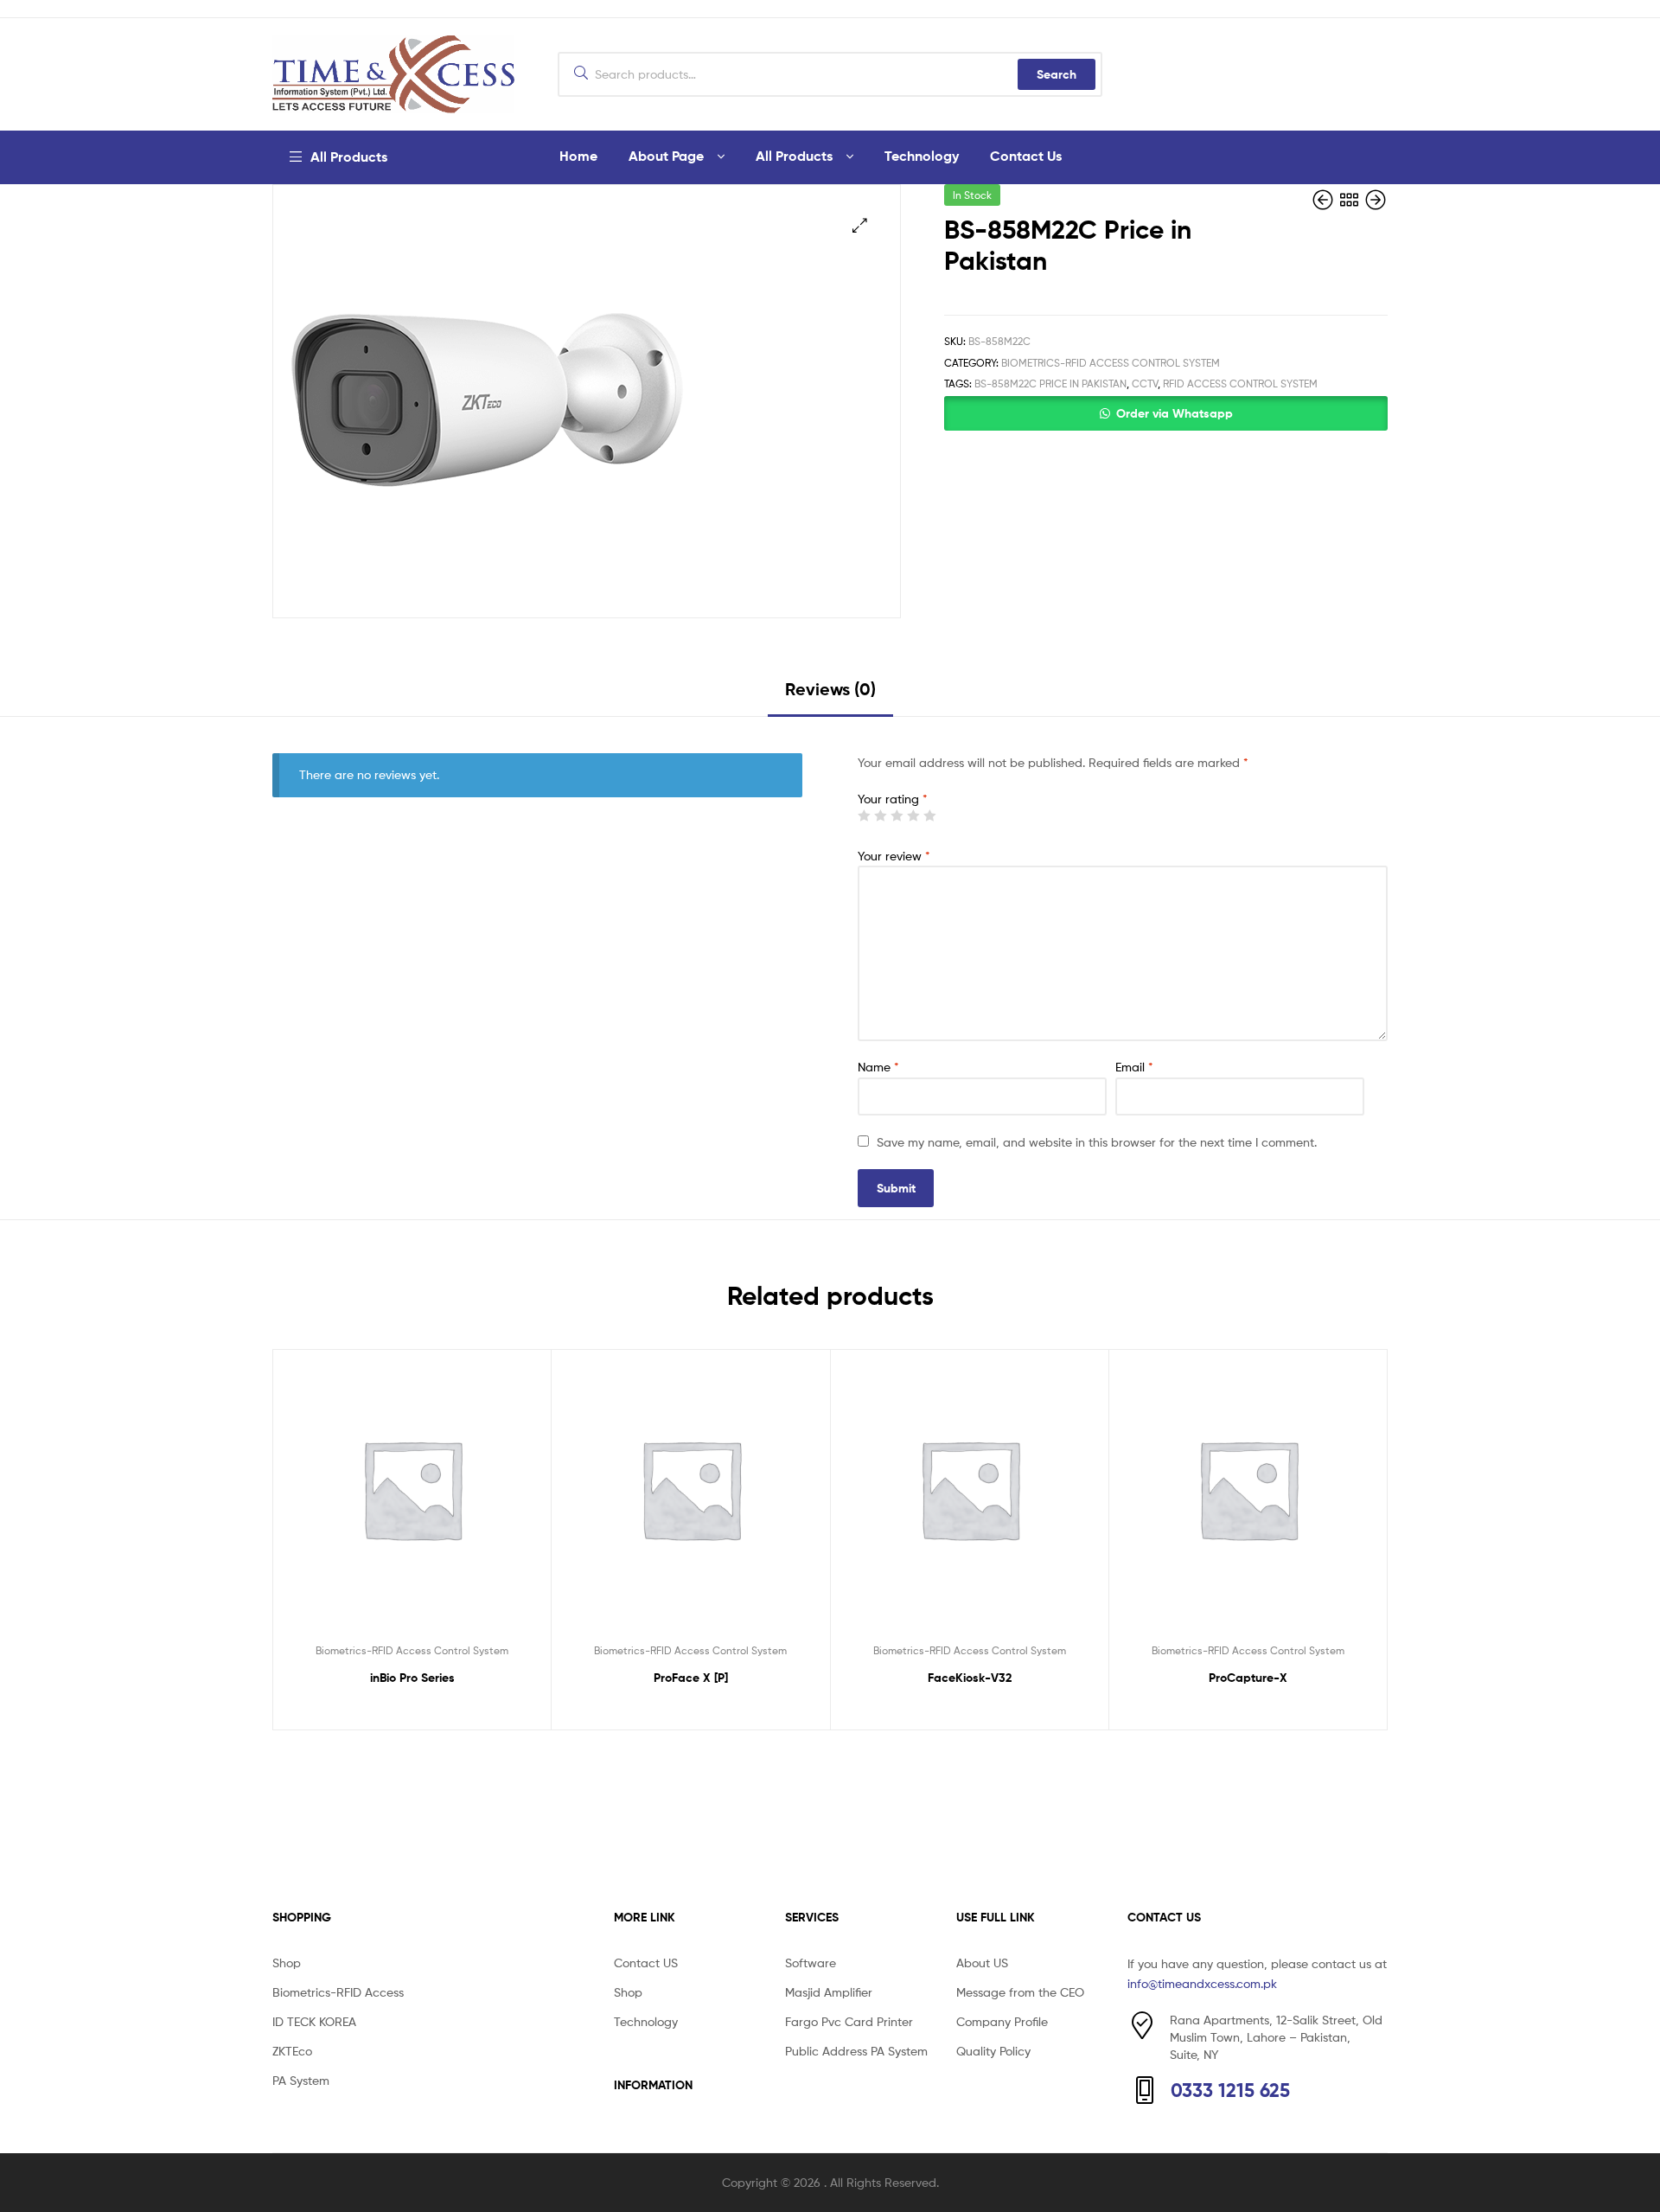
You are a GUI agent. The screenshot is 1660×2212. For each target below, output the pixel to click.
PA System (301, 2080)
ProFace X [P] (691, 1678)
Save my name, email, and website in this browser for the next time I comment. (1097, 1142)
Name (878, 1067)
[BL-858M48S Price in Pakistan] (1325, 200)
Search (1057, 74)
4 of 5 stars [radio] (913, 815)
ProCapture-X (1248, 1678)
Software (811, 1963)
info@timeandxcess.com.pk (1202, 1983)
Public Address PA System (856, 2051)
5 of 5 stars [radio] (929, 815)
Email (1134, 1067)
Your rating (893, 799)
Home (578, 156)
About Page (666, 156)
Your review (894, 856)
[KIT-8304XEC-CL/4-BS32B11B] (1376, 200)
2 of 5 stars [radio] (880, 815)
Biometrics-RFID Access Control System (1111, 363)
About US (982, 1963)
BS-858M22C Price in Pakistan (1050, 384)
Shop (287, 1963)
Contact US (646, 1963)
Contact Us (1026, 156)
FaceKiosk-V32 (970, 1678)
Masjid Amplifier (829, 1992)
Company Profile (1002, 2021)
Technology (922, 156)
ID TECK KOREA (314, 2021)
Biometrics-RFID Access (338, 1992)
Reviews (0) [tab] (830, 689)
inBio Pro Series (412, 1678)
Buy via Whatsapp (420, 1711)
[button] (860, 225)
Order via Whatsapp (1175, 413)
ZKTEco (292, 2051)
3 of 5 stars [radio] (897, 815)
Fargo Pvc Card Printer (849, 2021)
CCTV (1145, 384)
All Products (794, 156)
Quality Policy (993, 2051)
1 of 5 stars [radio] (864, 815)
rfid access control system (1240, 384)
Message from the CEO (1020, 1992)
